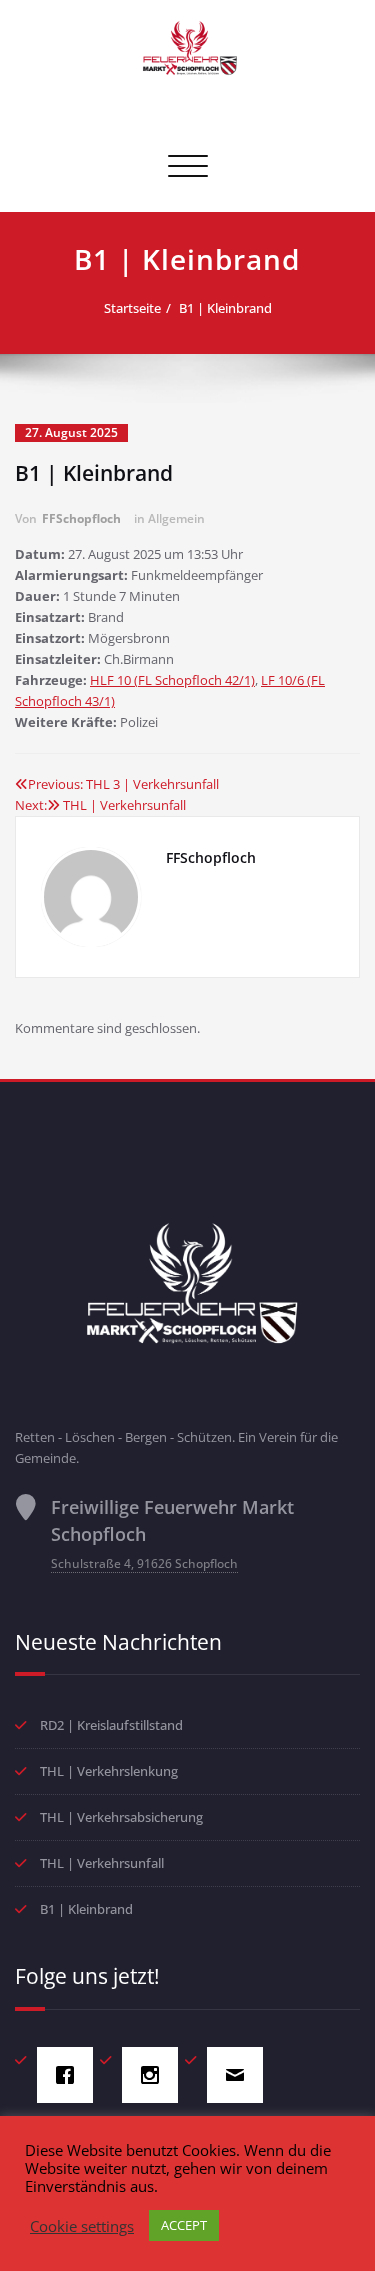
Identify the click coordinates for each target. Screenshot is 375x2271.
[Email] (240, 2075)
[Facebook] (70, 2075)
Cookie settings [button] (82, 2226)
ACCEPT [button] (184, 2225)
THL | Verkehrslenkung (109, 1771)
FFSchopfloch (81, 518)
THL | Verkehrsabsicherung (121, 1817)
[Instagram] (155, 2075)
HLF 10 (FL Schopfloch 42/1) (172, 680)
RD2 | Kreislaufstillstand (111, 1725)
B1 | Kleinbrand (225, 308)
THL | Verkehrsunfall (102, 1863)
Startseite (132, 308)
